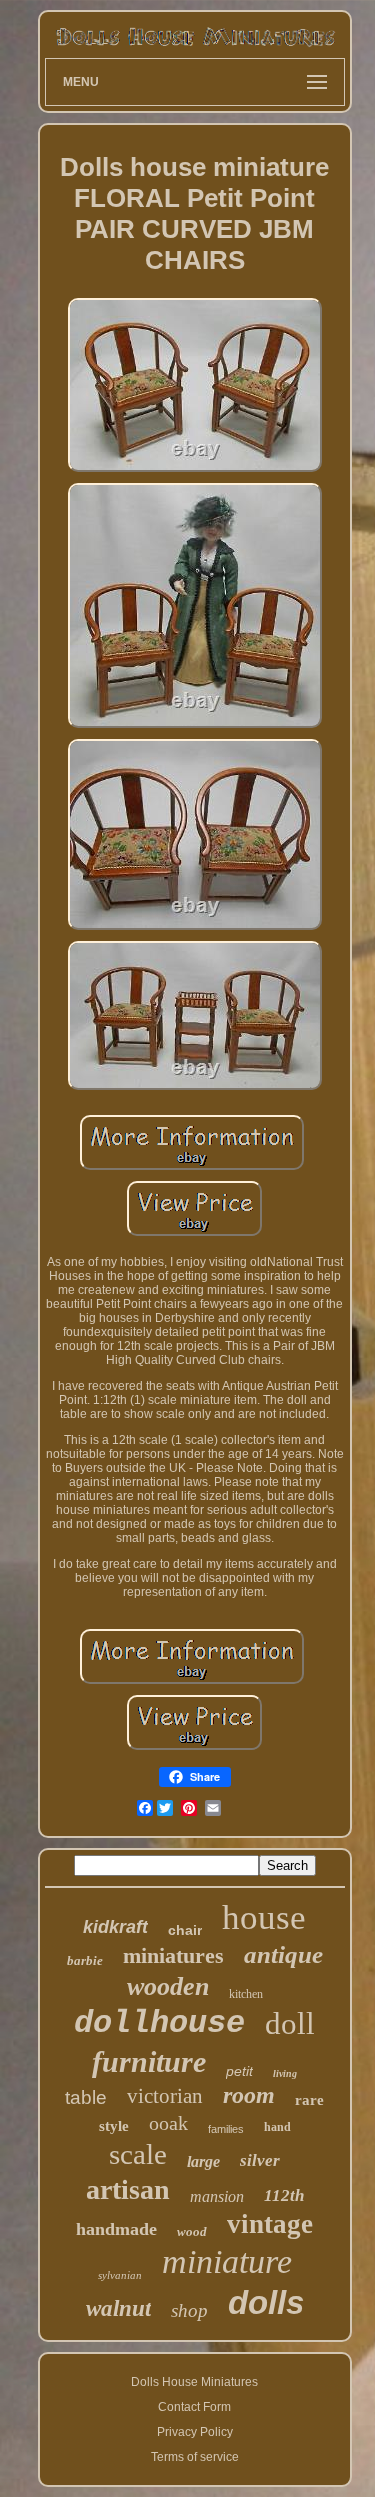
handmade (116, 2229)
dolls (266, 2302)
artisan (128, 2189)
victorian (165, 2096)
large (203, 2161)
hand (277, 2127)
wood (192, 2231)
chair (185, 1930)
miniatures (173, 1955)
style (114, 2126)
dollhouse (159, 2023)
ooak (168, 2123)
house (264, 1917)
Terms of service (195, 2457)
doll (290, 2023)
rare (309, 2100)
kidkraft (115, 1927)
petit (239, 2071)
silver (260, 2160)
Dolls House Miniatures (194, 2382)
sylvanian (120, 2275)
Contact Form (194, 2407)
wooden (168, 1986)
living (285, 2073)
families (226, 2129)
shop (189, 2310)
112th (284, 2195)
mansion (217, 2196)
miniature (227, 2261)
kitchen (246, 1994)
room (249, 2095)
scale (138, 2154)
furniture (149, 2061)
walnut (118, 2308)
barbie (85, 1960)
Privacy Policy (195, 2432)
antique (283, 1954)
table (86, 2097)
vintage (270, 2224)
